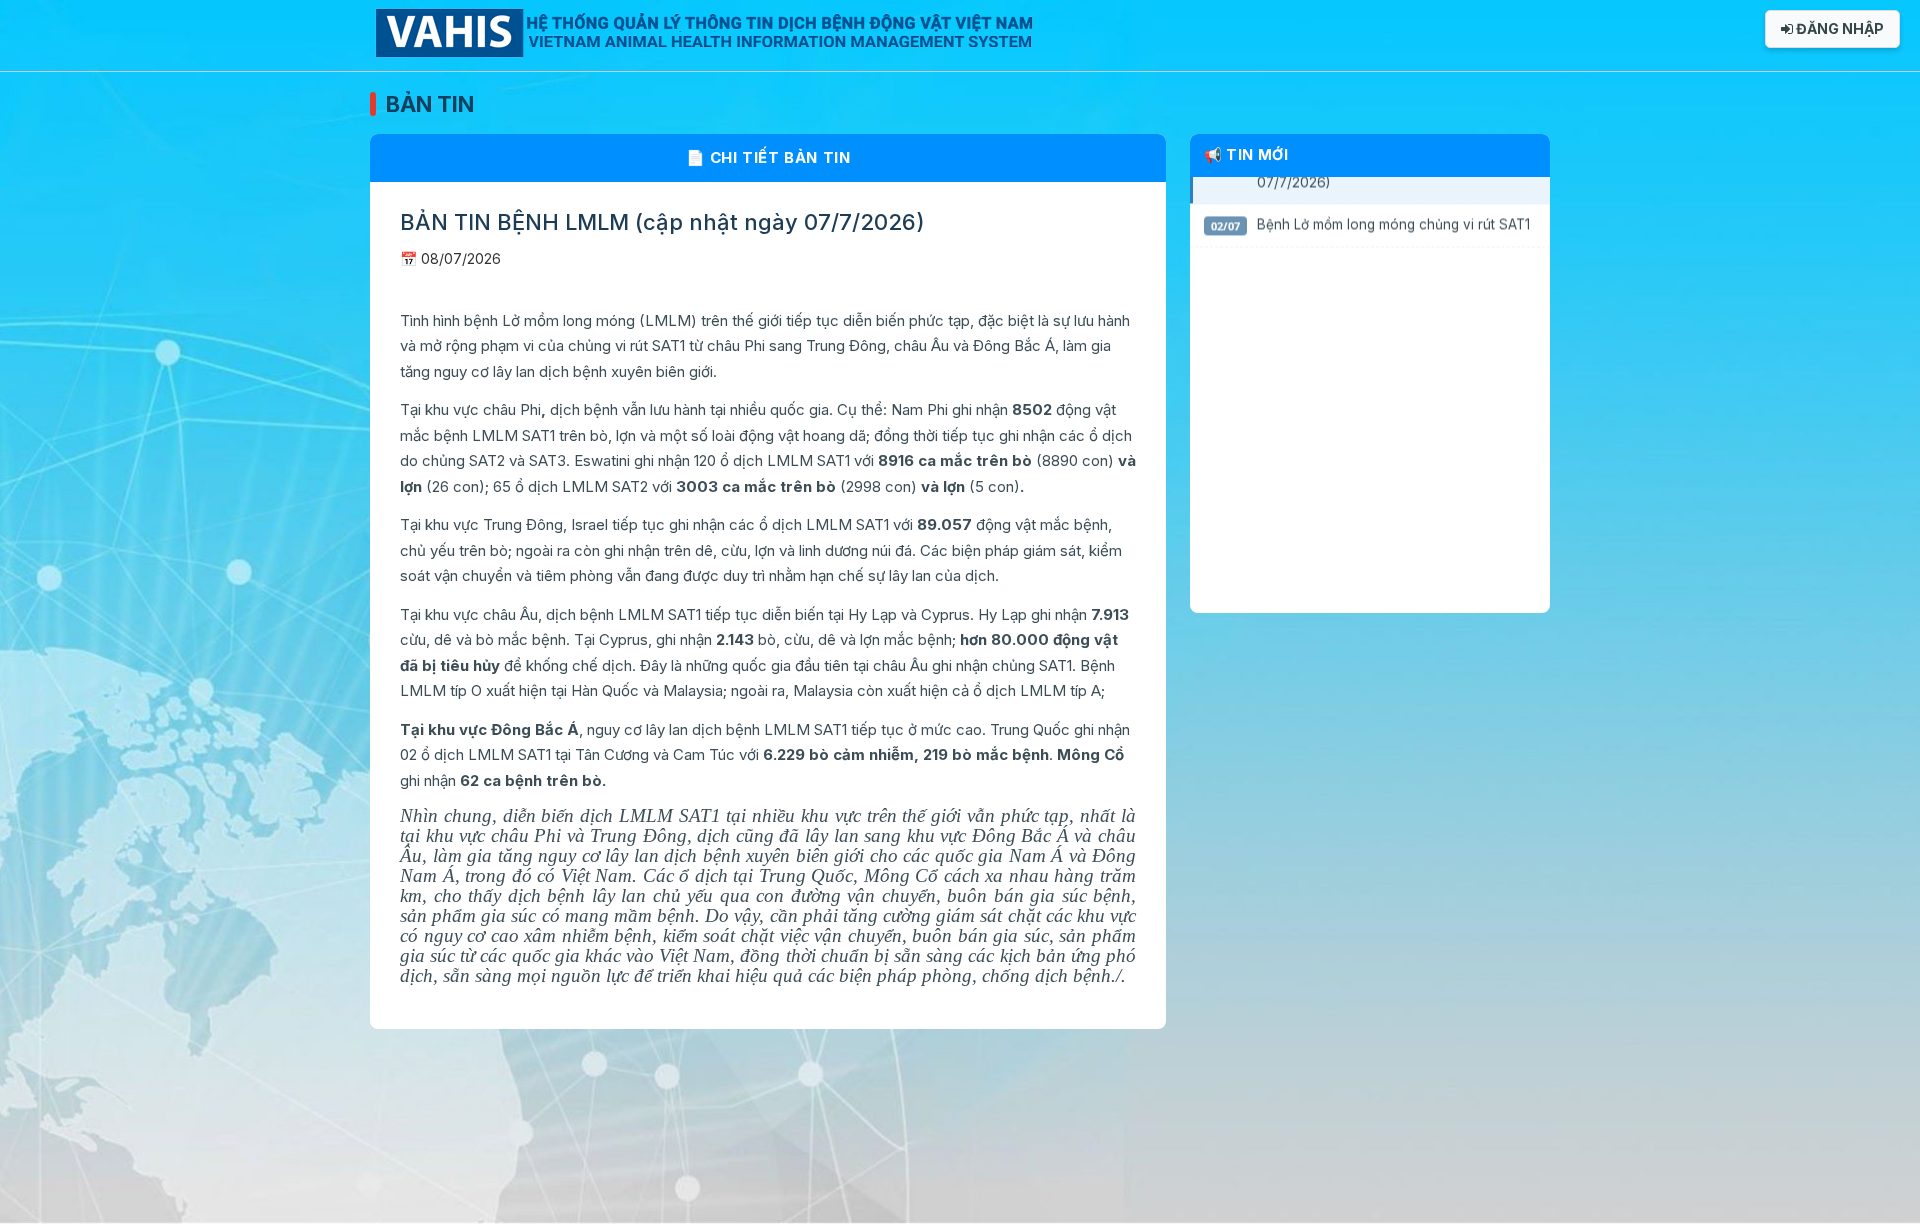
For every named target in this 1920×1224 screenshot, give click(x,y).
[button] (1370, 224)
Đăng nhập (1838, 28)
